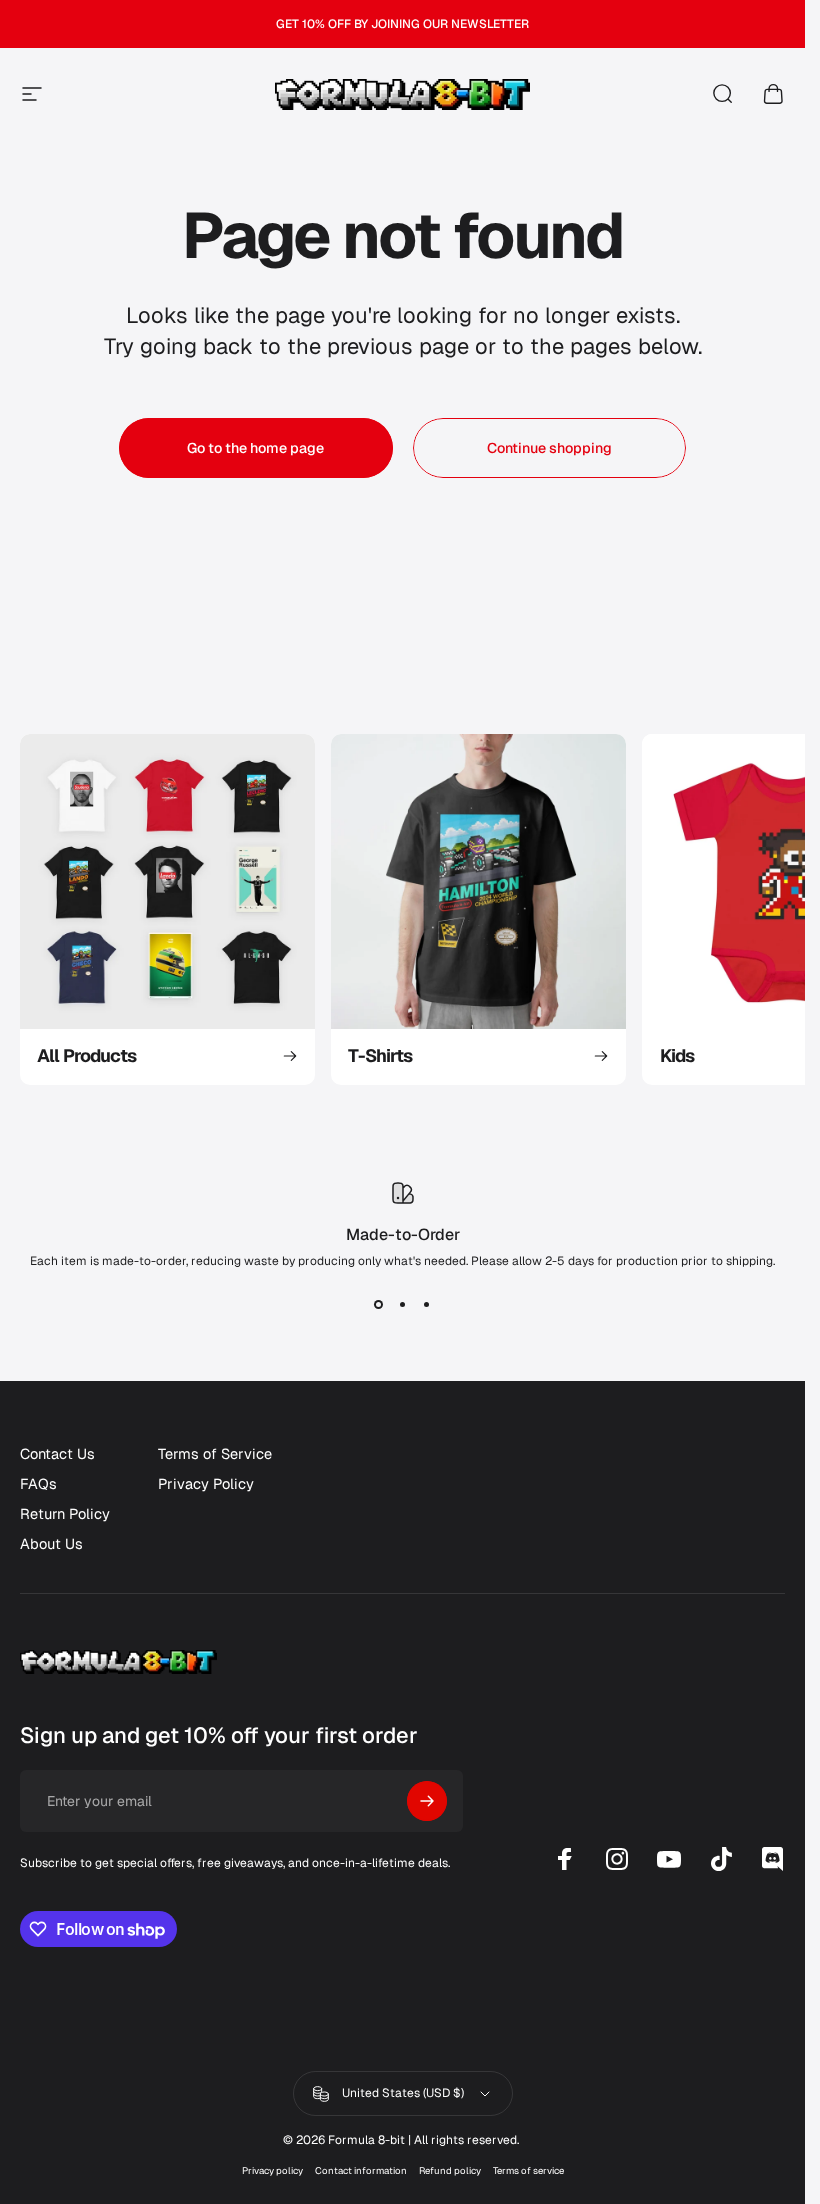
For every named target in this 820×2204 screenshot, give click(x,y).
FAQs (38, 1484)
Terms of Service (215, 1454)
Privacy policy (272, 2170)
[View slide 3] (427, 1305)
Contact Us (57, 1454)
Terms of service (528, 2170)
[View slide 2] (403, 1305)
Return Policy (65, 1514)
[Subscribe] (427, 1801)
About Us (51, 1544)
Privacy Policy (206, 1484)
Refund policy (450, 2170)
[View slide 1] (379, 1305)
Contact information (361, 2170)
